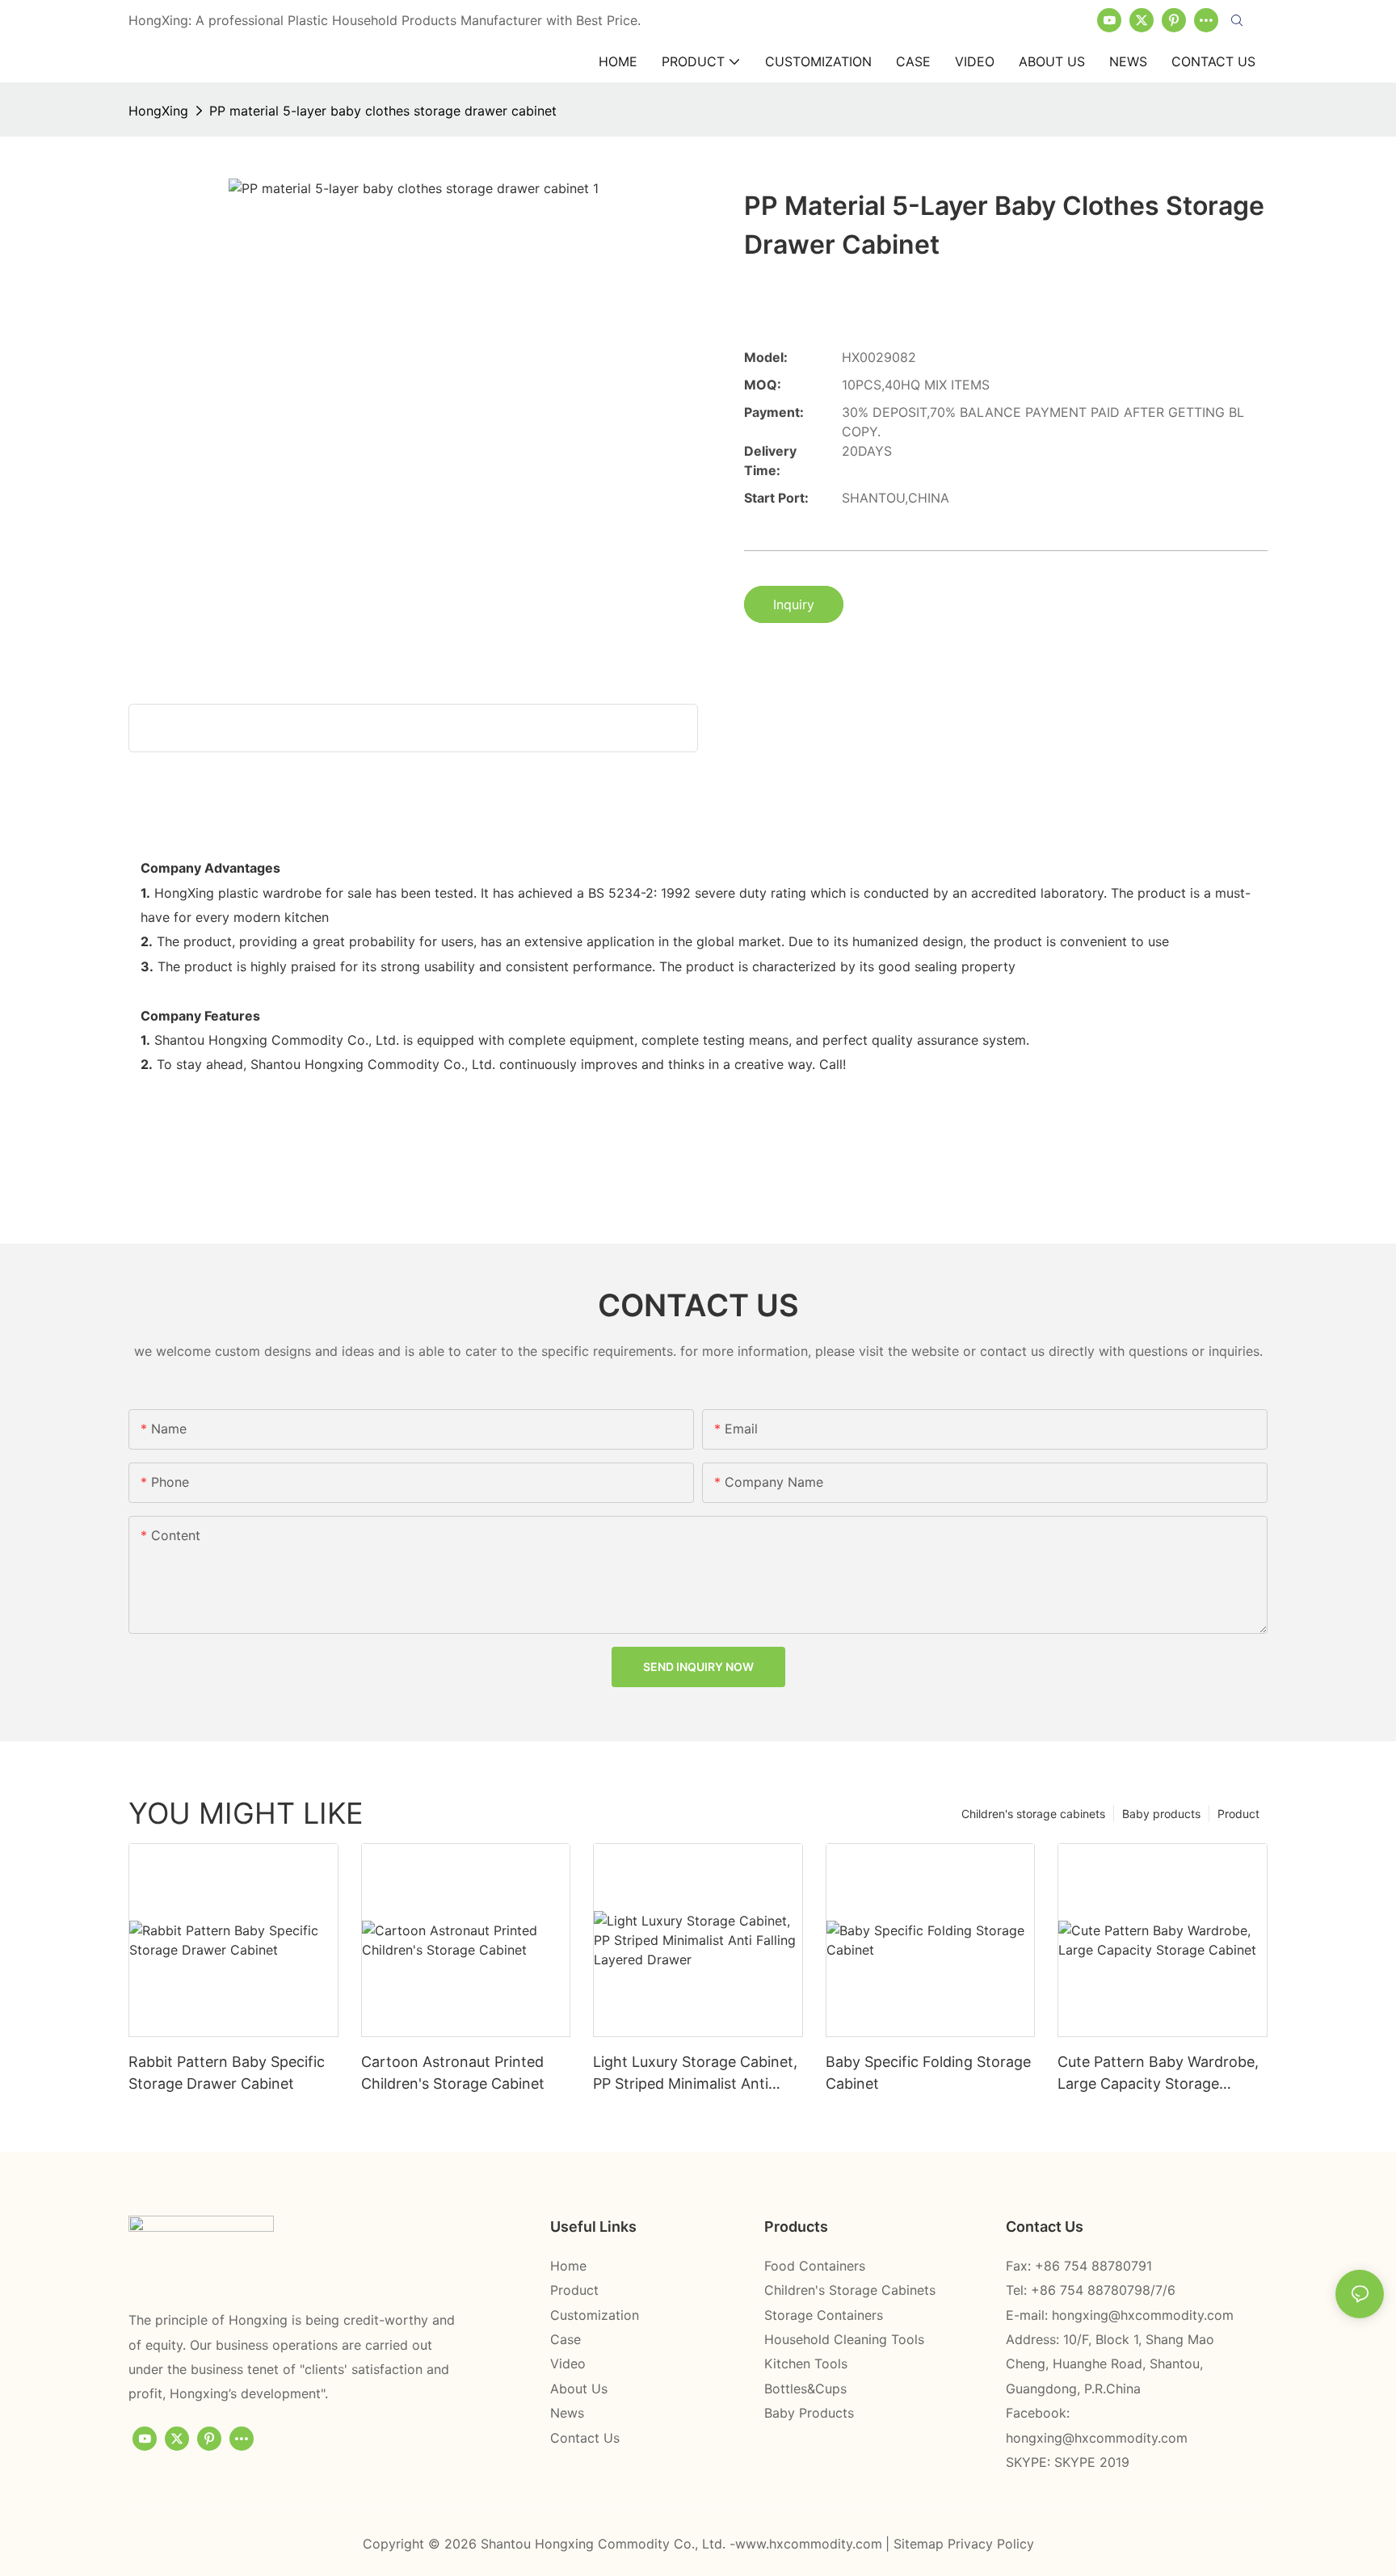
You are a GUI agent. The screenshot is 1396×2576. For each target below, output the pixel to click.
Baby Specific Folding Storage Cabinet (928, 2073)
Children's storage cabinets (1033, 1814)
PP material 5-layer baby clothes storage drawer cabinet (383, 111)
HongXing (158, 111)
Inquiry (794, 604)
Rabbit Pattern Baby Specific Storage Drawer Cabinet (227, 2073)
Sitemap (921, 2544)
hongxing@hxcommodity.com (1143, 2315)
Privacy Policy (991, 2544)
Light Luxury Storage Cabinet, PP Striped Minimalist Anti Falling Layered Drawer (695, 2074)
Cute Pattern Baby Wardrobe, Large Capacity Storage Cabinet (1158, 2074)
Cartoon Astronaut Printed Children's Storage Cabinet (453, 2073)
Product (1238, 1814)
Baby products (1161, 1814)
